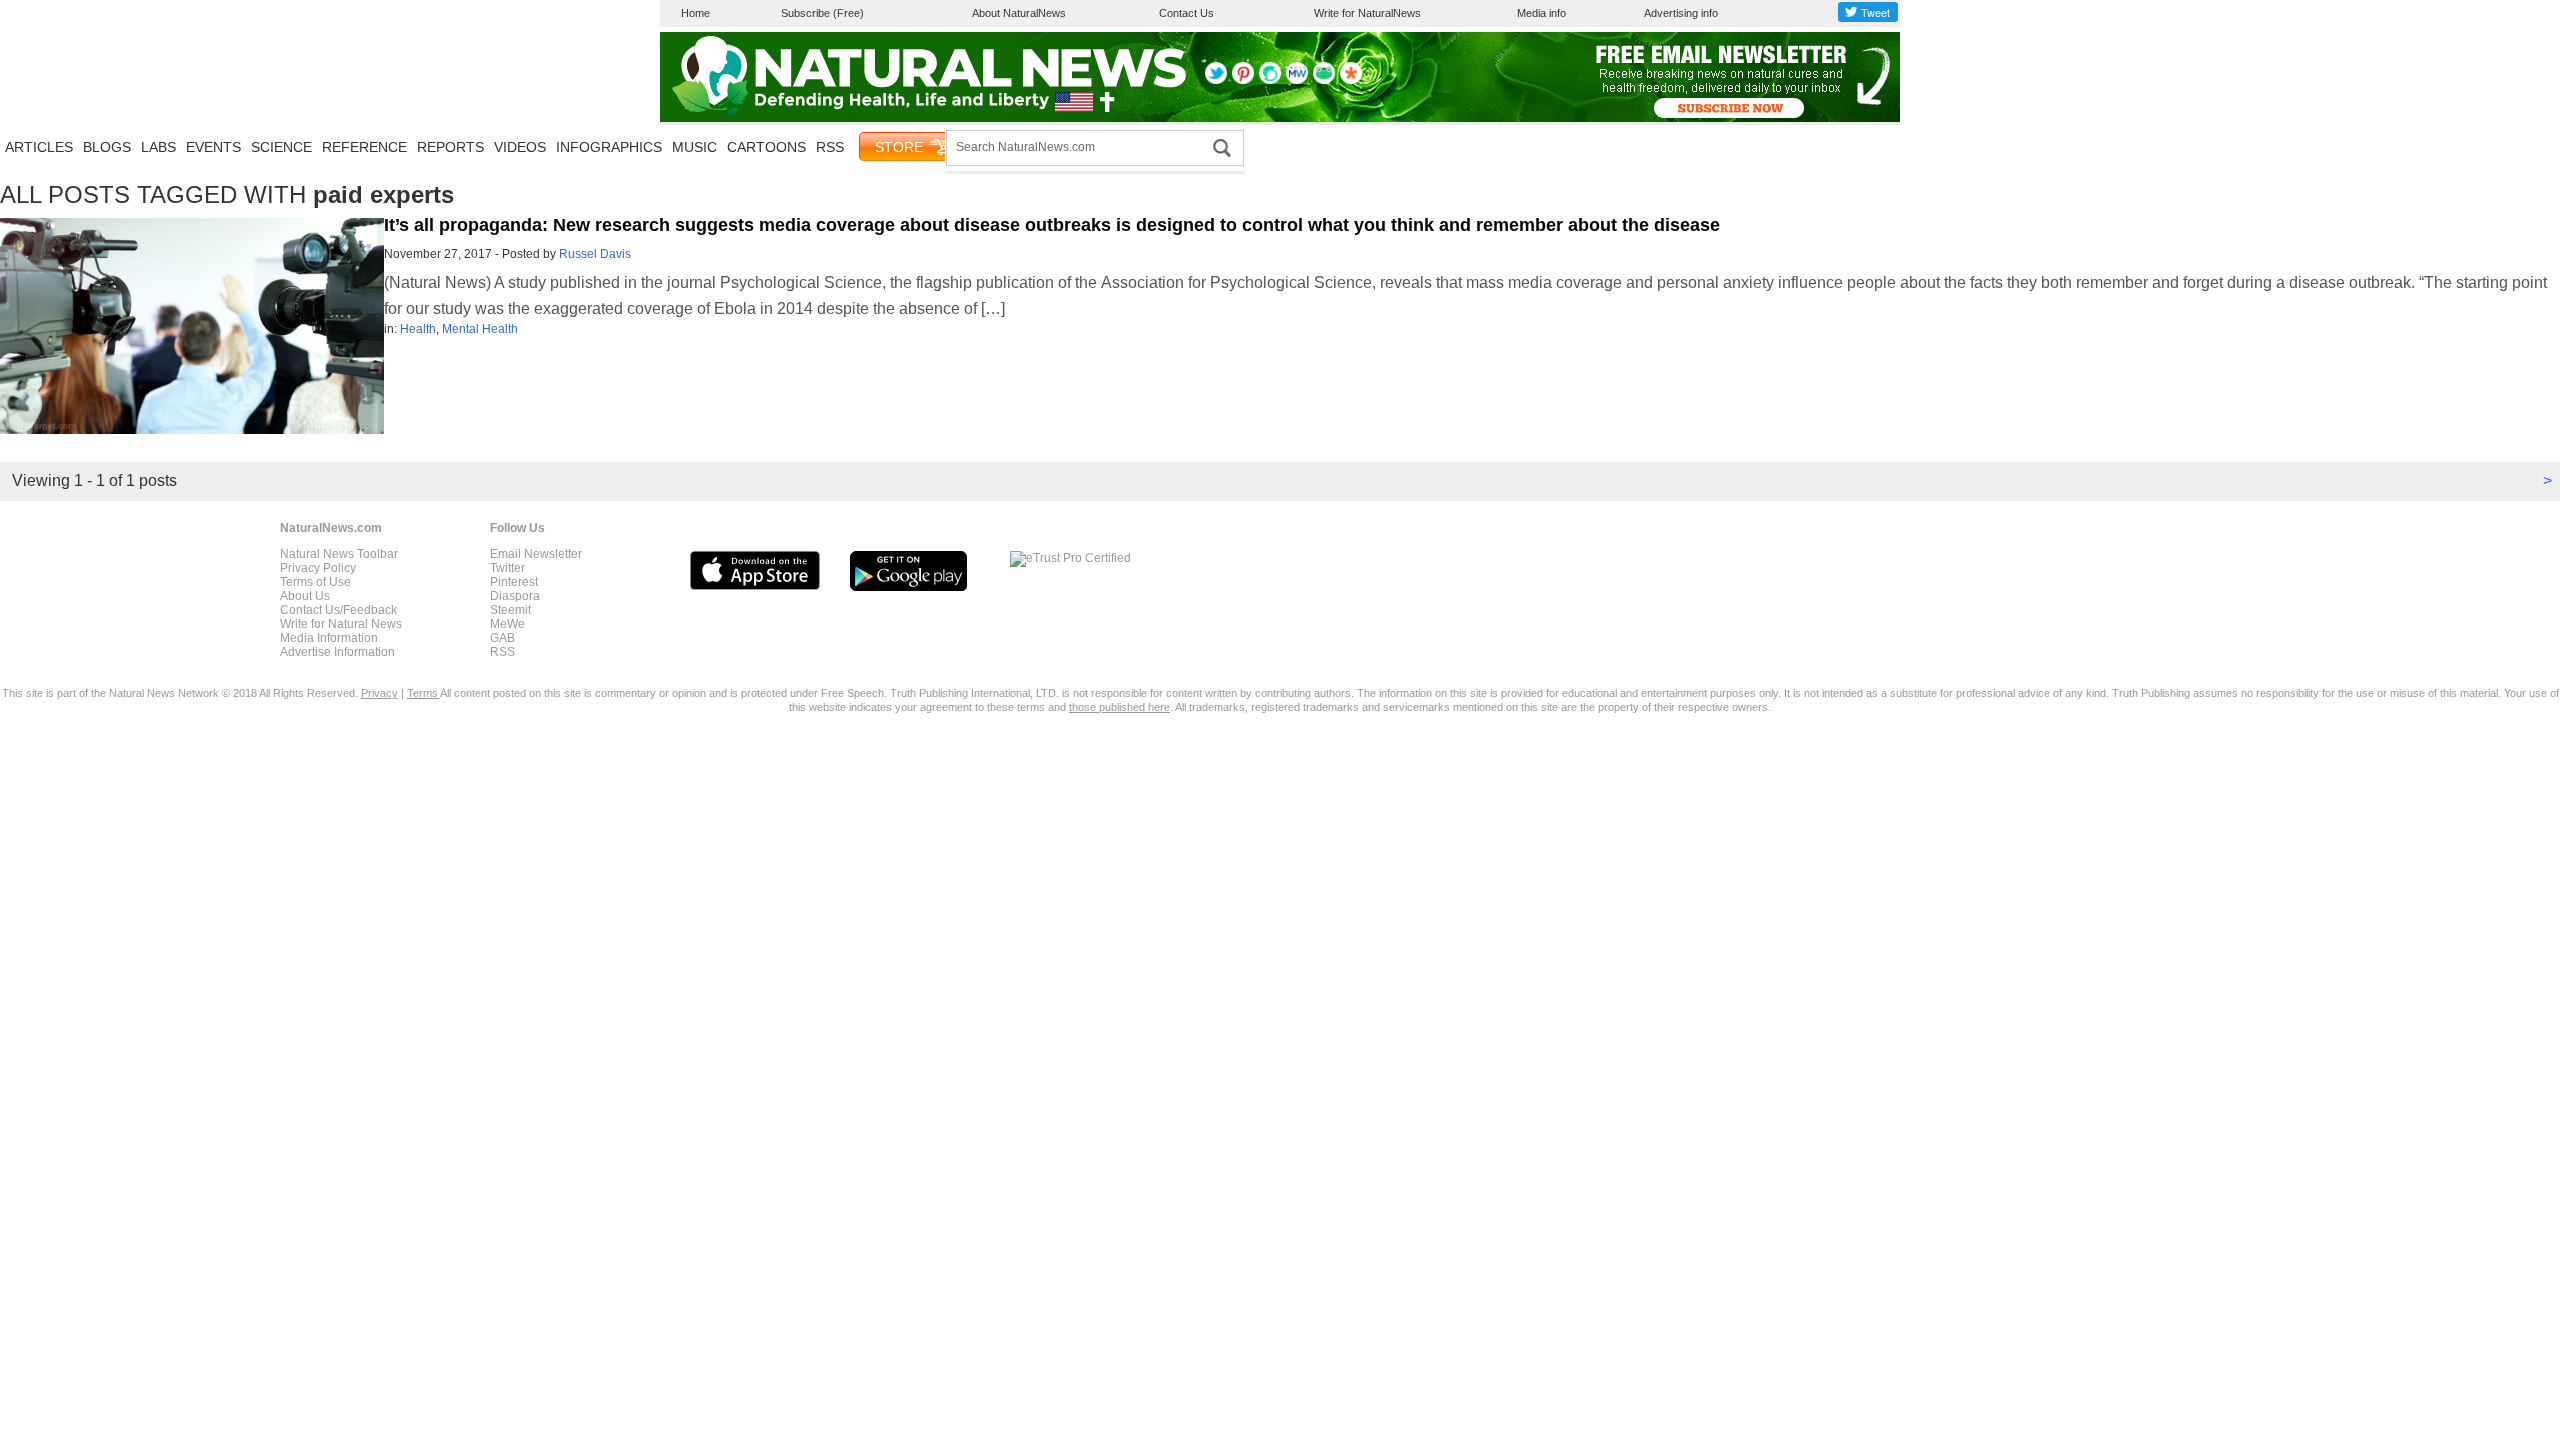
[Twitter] (1216, 80)
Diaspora (515, 596)
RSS (830, 147)
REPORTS (450, 147)
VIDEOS (520, 147)
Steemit (510, 610)
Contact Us (1186, 13)
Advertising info (1681, 13)
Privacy (379, 693)
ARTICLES (39, 147)
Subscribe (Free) (822, 13)
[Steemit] (1270, 80)
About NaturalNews (1019, 13)
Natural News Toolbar (339, 554)
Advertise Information (337, 652)
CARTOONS (766, 147)
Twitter (507, 568)
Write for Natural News (341, 624)
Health (418, 329)
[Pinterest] (1243, 80)
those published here (1119, 707)
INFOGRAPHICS (609, 147)
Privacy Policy (318, 568)
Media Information (329, 638)
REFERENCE (364, 147)
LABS (158, 147)
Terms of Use (315, 582)
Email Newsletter (536, 554)
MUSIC (694, 147)
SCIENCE (281, 147)
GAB (502, 638)
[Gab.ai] (1324, 80)
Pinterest (514, 582)
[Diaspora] (1351, 80)
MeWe (507, 624)
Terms (423, 693)
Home (695, 13)
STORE (899, 147)
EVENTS (213, 147)
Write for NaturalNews (1367, 13)
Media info (1541, 13)
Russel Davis (595, 254)
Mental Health (480, 329)
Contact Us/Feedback (338, 610)
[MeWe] (1297, 80)
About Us (305, 596)
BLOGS (107, 147)
